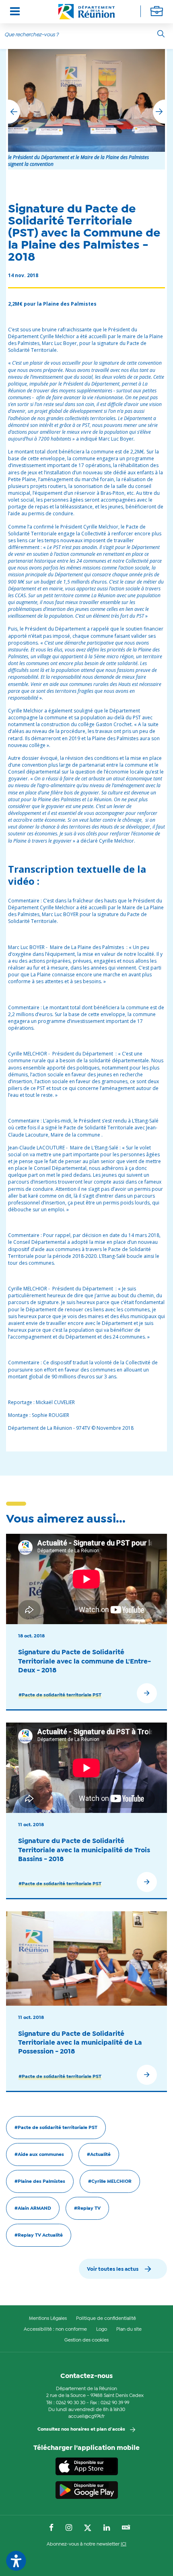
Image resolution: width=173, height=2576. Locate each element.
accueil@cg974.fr (86, 2417)
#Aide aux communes (39, 2155)
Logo (102, 2329)
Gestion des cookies (86, 2340)
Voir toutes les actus (113, 2269)
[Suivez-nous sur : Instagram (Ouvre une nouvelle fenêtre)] (69, 2528)
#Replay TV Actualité (39, 2235)
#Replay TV (87, 2209)
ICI (124, 2544)
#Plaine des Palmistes (40, 2182)
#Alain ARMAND (33, 2209)
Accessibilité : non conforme (55, 2329)
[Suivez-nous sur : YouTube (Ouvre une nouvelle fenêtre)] (126, 2528)
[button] (159, 112)
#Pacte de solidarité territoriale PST (60, 1695)
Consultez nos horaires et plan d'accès (81, 2429)
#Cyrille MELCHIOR (110, 2182)
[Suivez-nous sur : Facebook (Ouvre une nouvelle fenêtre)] (51, 2528)
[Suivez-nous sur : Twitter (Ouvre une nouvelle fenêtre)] (88, 2528)
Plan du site (129, 2329)
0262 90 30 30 (71, 2403)
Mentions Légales (48, 2319)
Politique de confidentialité (106, 2319)
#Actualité (99, 2155)
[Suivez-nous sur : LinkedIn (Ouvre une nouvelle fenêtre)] (107, 2528)
